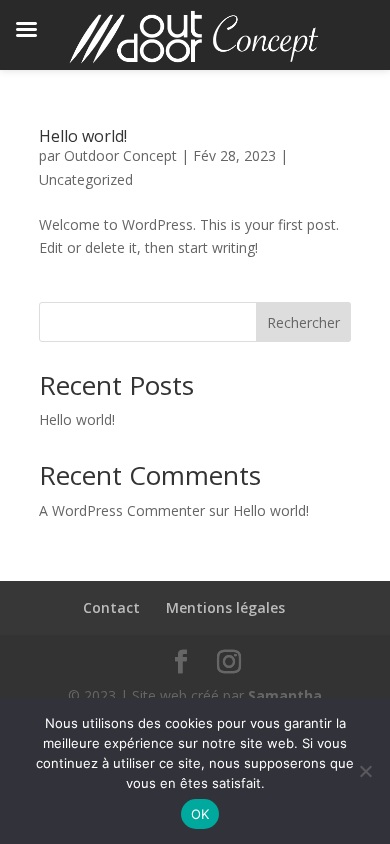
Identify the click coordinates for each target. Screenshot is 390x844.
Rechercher (303, 322)
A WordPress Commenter (122, 510)
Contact (111, 607)
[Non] (365, 771)
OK (200, 814)
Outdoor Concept (120, 155)
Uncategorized (86, 179)
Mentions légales (225, 607)
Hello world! (83, 136)
